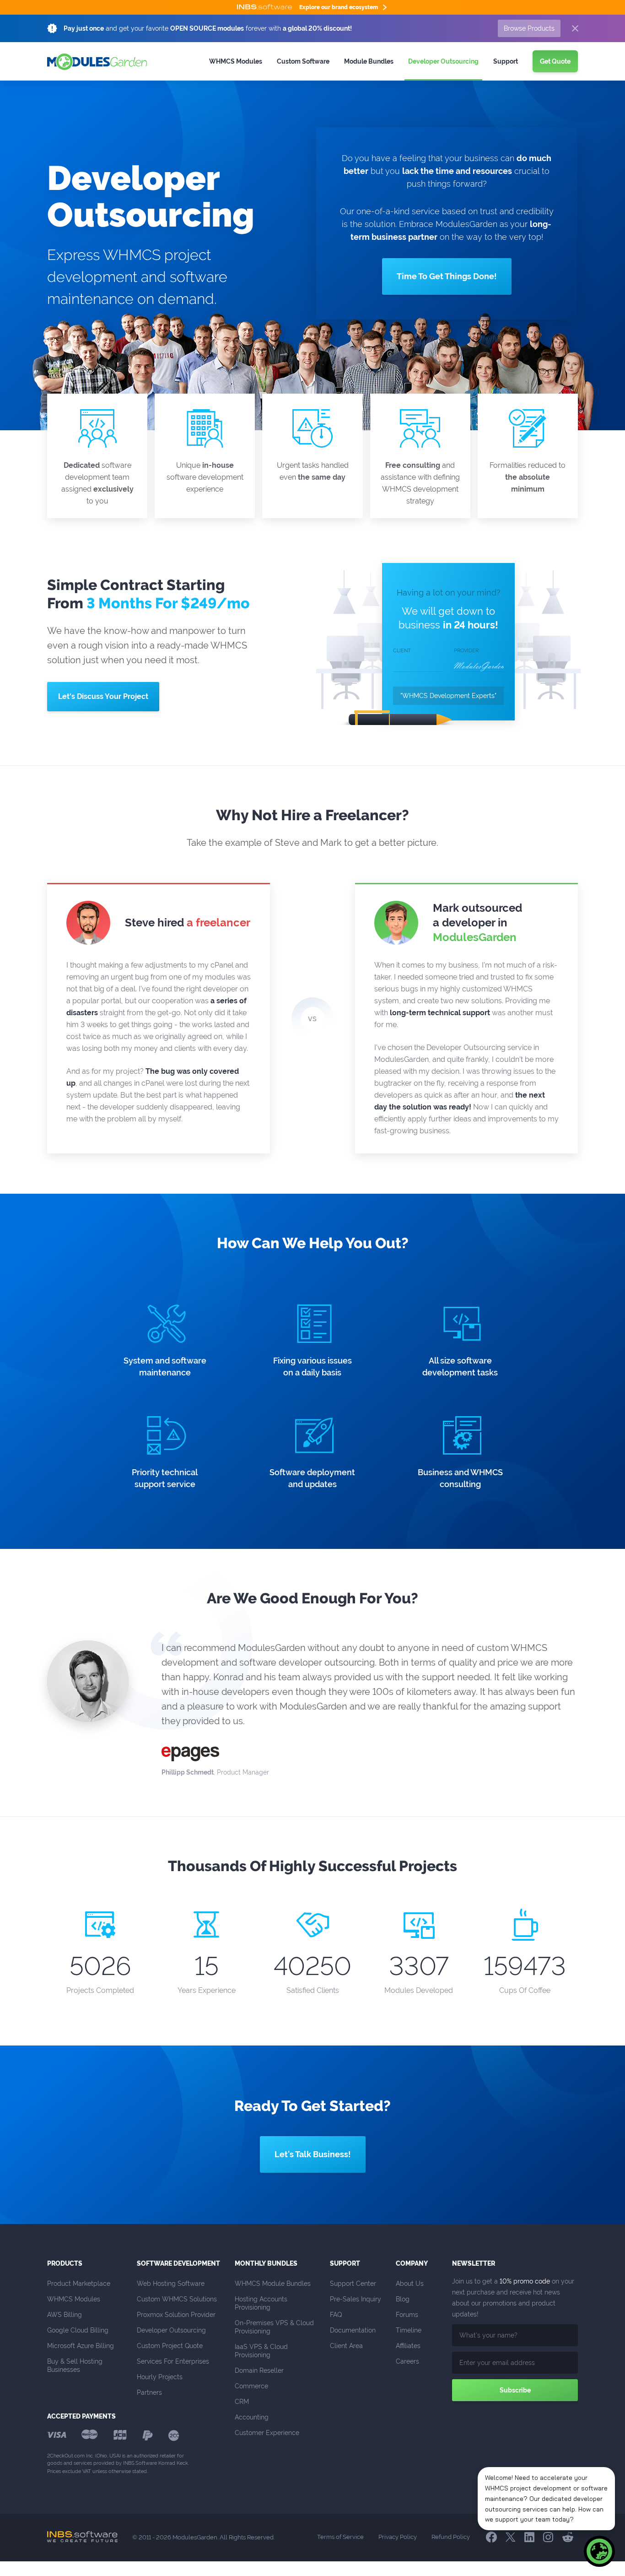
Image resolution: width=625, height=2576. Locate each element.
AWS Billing (65, 2315)
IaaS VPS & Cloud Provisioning (262, 2351)
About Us (410, 2284)
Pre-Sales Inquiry (356, 2299)
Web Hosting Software (171, 2284)
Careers (407, 2361)
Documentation (353, 2330)
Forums (407, 2315)
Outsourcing (443, 61)
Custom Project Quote (170, 2346)
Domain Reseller (259, 2370)
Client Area (346, 2346)
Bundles (369, 61)
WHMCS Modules (236, 61)
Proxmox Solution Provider (176, 2315)
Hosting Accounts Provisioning (262, 2303)
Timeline (409, 2330)
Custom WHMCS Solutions (177, 2299)
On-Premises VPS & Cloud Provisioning (275, 2327)
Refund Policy (451, 2537)
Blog (403, 2299)
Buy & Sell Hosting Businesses (76, 2365)
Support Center (353, 2284)
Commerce (251, 2386)
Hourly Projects (160, 2377)
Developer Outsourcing (171, 2330)
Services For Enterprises (173, 2361)
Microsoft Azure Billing (81, 2346)
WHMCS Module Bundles (273, 2284)
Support (506, 61)
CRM (242, 2402)
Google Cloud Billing (78, 2330)
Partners (149, 2392)
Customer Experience (267, 2433)
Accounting (252, 2417)
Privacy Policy (398, 2537)
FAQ (336, 2315)
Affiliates (408, 2346)
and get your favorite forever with (208, 28)
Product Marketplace (79, 2284)
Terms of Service (340, 2537)
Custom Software (303, 61)
